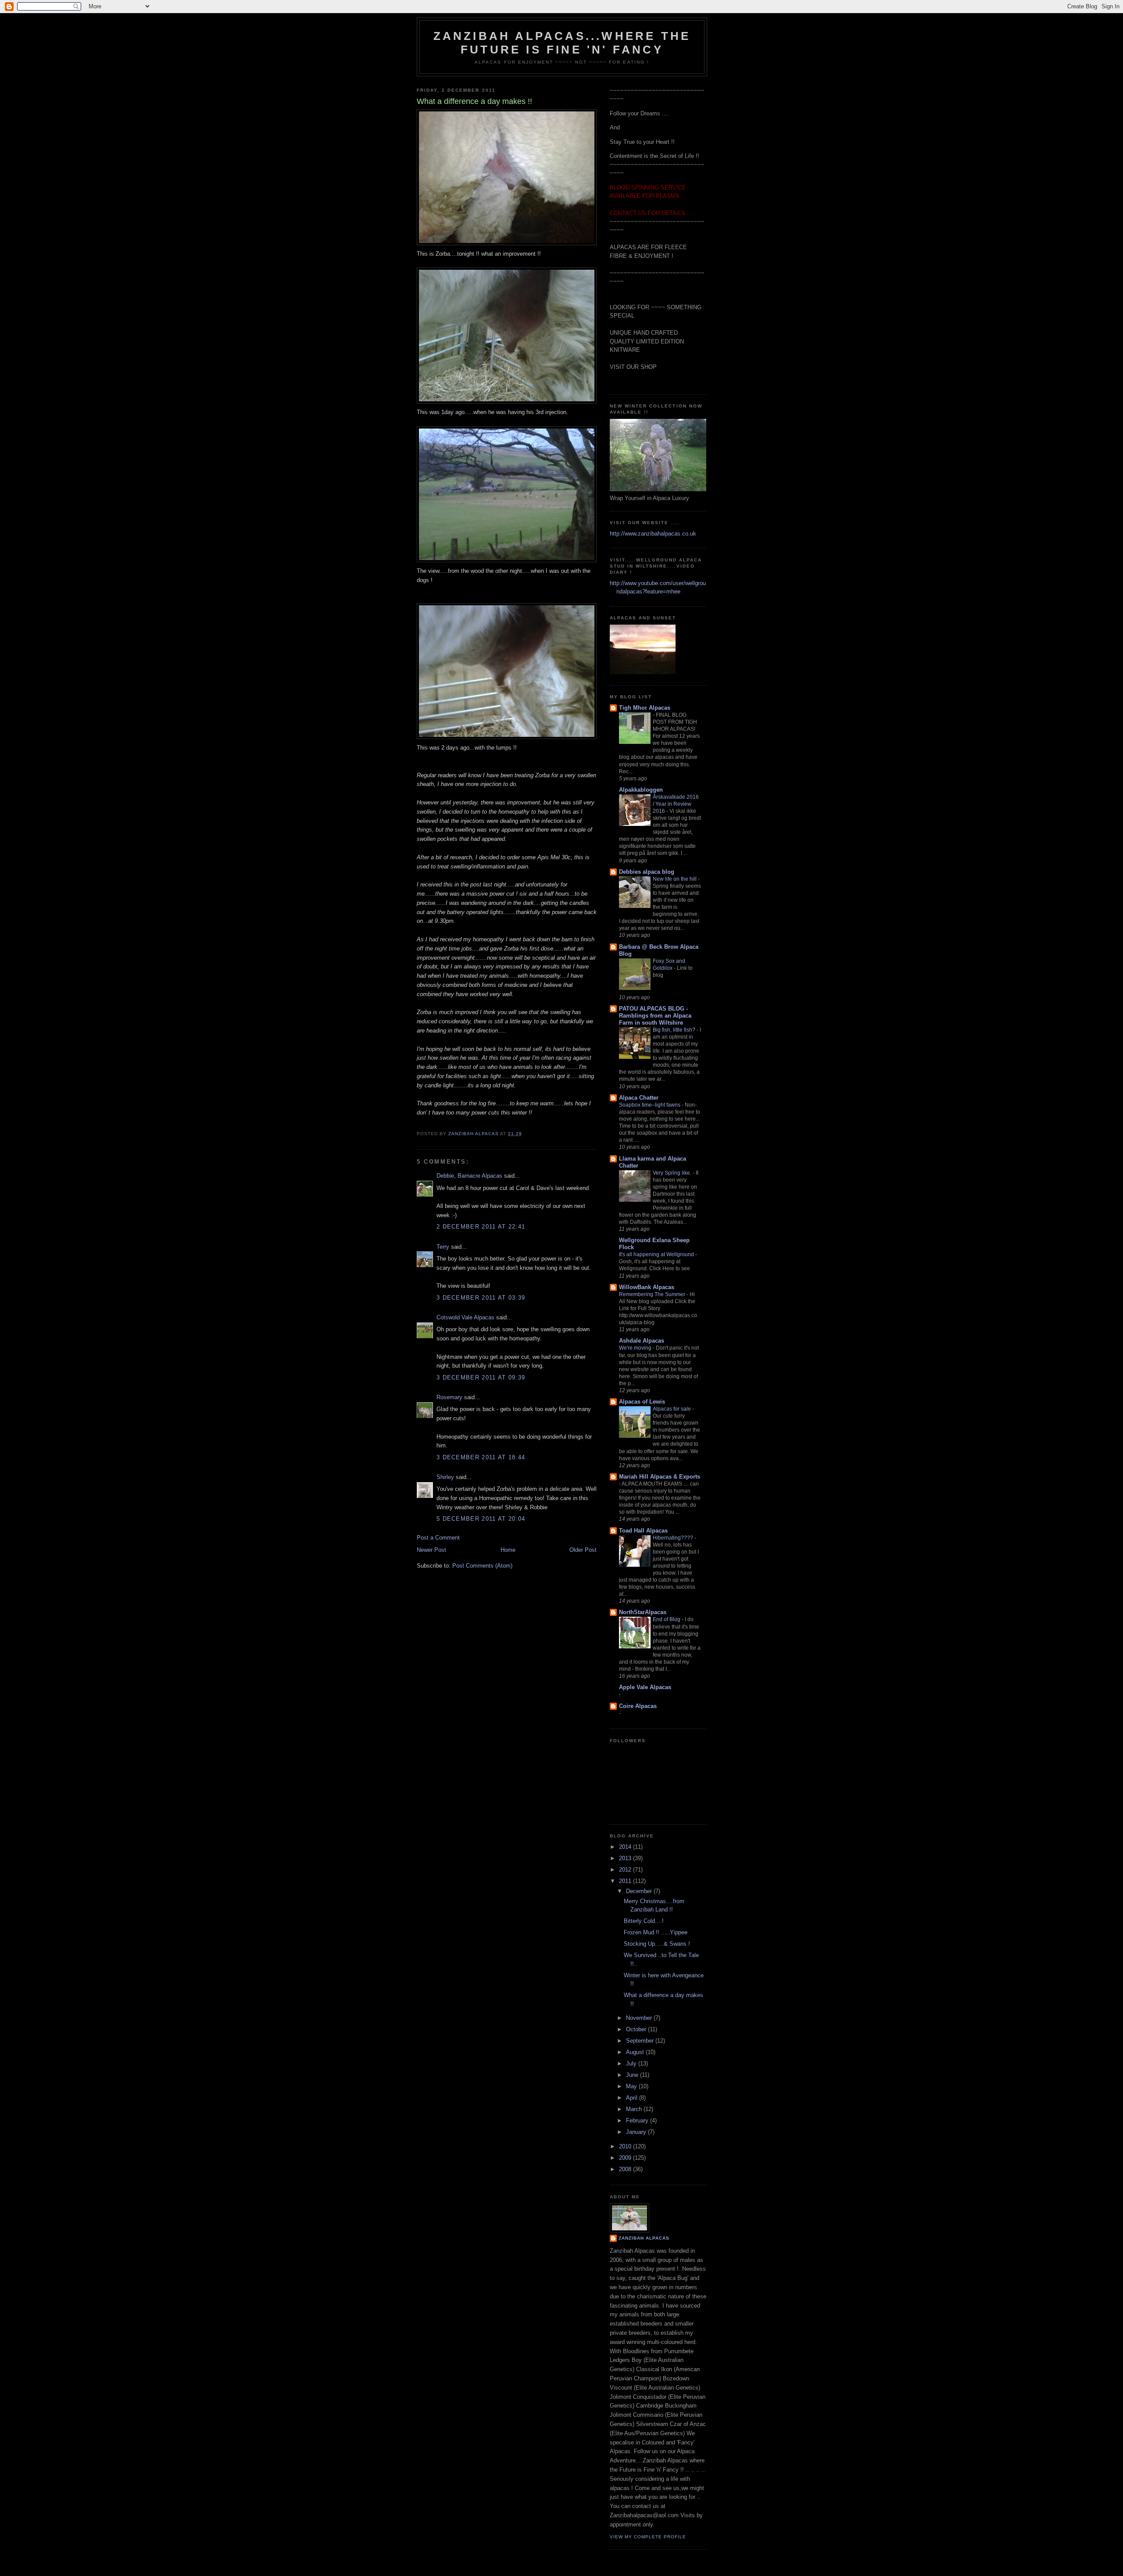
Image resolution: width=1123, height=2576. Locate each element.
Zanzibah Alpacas (644, 2238)
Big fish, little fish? (675, 1030)
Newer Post (431, 1550)
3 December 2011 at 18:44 (481, 1457)
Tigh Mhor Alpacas (645, 708)
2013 (626, 1858)
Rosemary (449, 1397)
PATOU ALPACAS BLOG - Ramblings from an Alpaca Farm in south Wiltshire (655, 1016)
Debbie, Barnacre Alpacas (469, 1176)
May (632, 2086)
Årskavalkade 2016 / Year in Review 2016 (676, 804)
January (637, 2132)
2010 (626, 2146)
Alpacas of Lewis (642, 1402)
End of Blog (667, 1619)
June (633, 2075)
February (638, 2120)
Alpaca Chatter (639, 1098)
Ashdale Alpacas (642, 1341)
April (633, 2098)
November (640, 2018)
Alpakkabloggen (641, 790)
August (636, 2052)
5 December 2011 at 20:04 (481, 1519)
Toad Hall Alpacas (643, 1531)
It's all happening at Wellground (657, 1254)
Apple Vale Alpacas (645, 1687)
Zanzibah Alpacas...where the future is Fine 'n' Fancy (562, 43)
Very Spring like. (673, 1173)
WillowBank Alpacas (647, 1287)
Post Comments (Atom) (482, 1566)
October (637, 2029)
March (635, 2109)
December (640, 1891)
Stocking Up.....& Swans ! (657, 1944)
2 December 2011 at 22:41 (481, 1227)
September (641, 2041)
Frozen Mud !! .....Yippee (656, 1932)
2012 (626, 1870)
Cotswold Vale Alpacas (465, 1317)
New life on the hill (675, 879)
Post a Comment (438, 1538)
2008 (626, 2169)
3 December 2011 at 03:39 (481, 1298)
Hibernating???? (674, 1538)
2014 (626, 1847)
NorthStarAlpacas (643, 1612)
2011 (626, 1881)
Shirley (445, 1477)
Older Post (583, 1550)
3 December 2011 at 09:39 (481, 1377)
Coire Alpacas (638, 1706)
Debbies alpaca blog (647, 872)
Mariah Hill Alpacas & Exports (660, 1477)
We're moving (636, 1348)
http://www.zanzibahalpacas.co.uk (653, 534)
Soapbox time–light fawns (650, 1105)
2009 (626, 2158)
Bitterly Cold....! (644, 1921)
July (632, 2063)
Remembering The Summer (653, 1294)
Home (508, 1550)
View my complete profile (648, 2537)
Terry (443, 1247)
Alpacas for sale (672, 1409)
